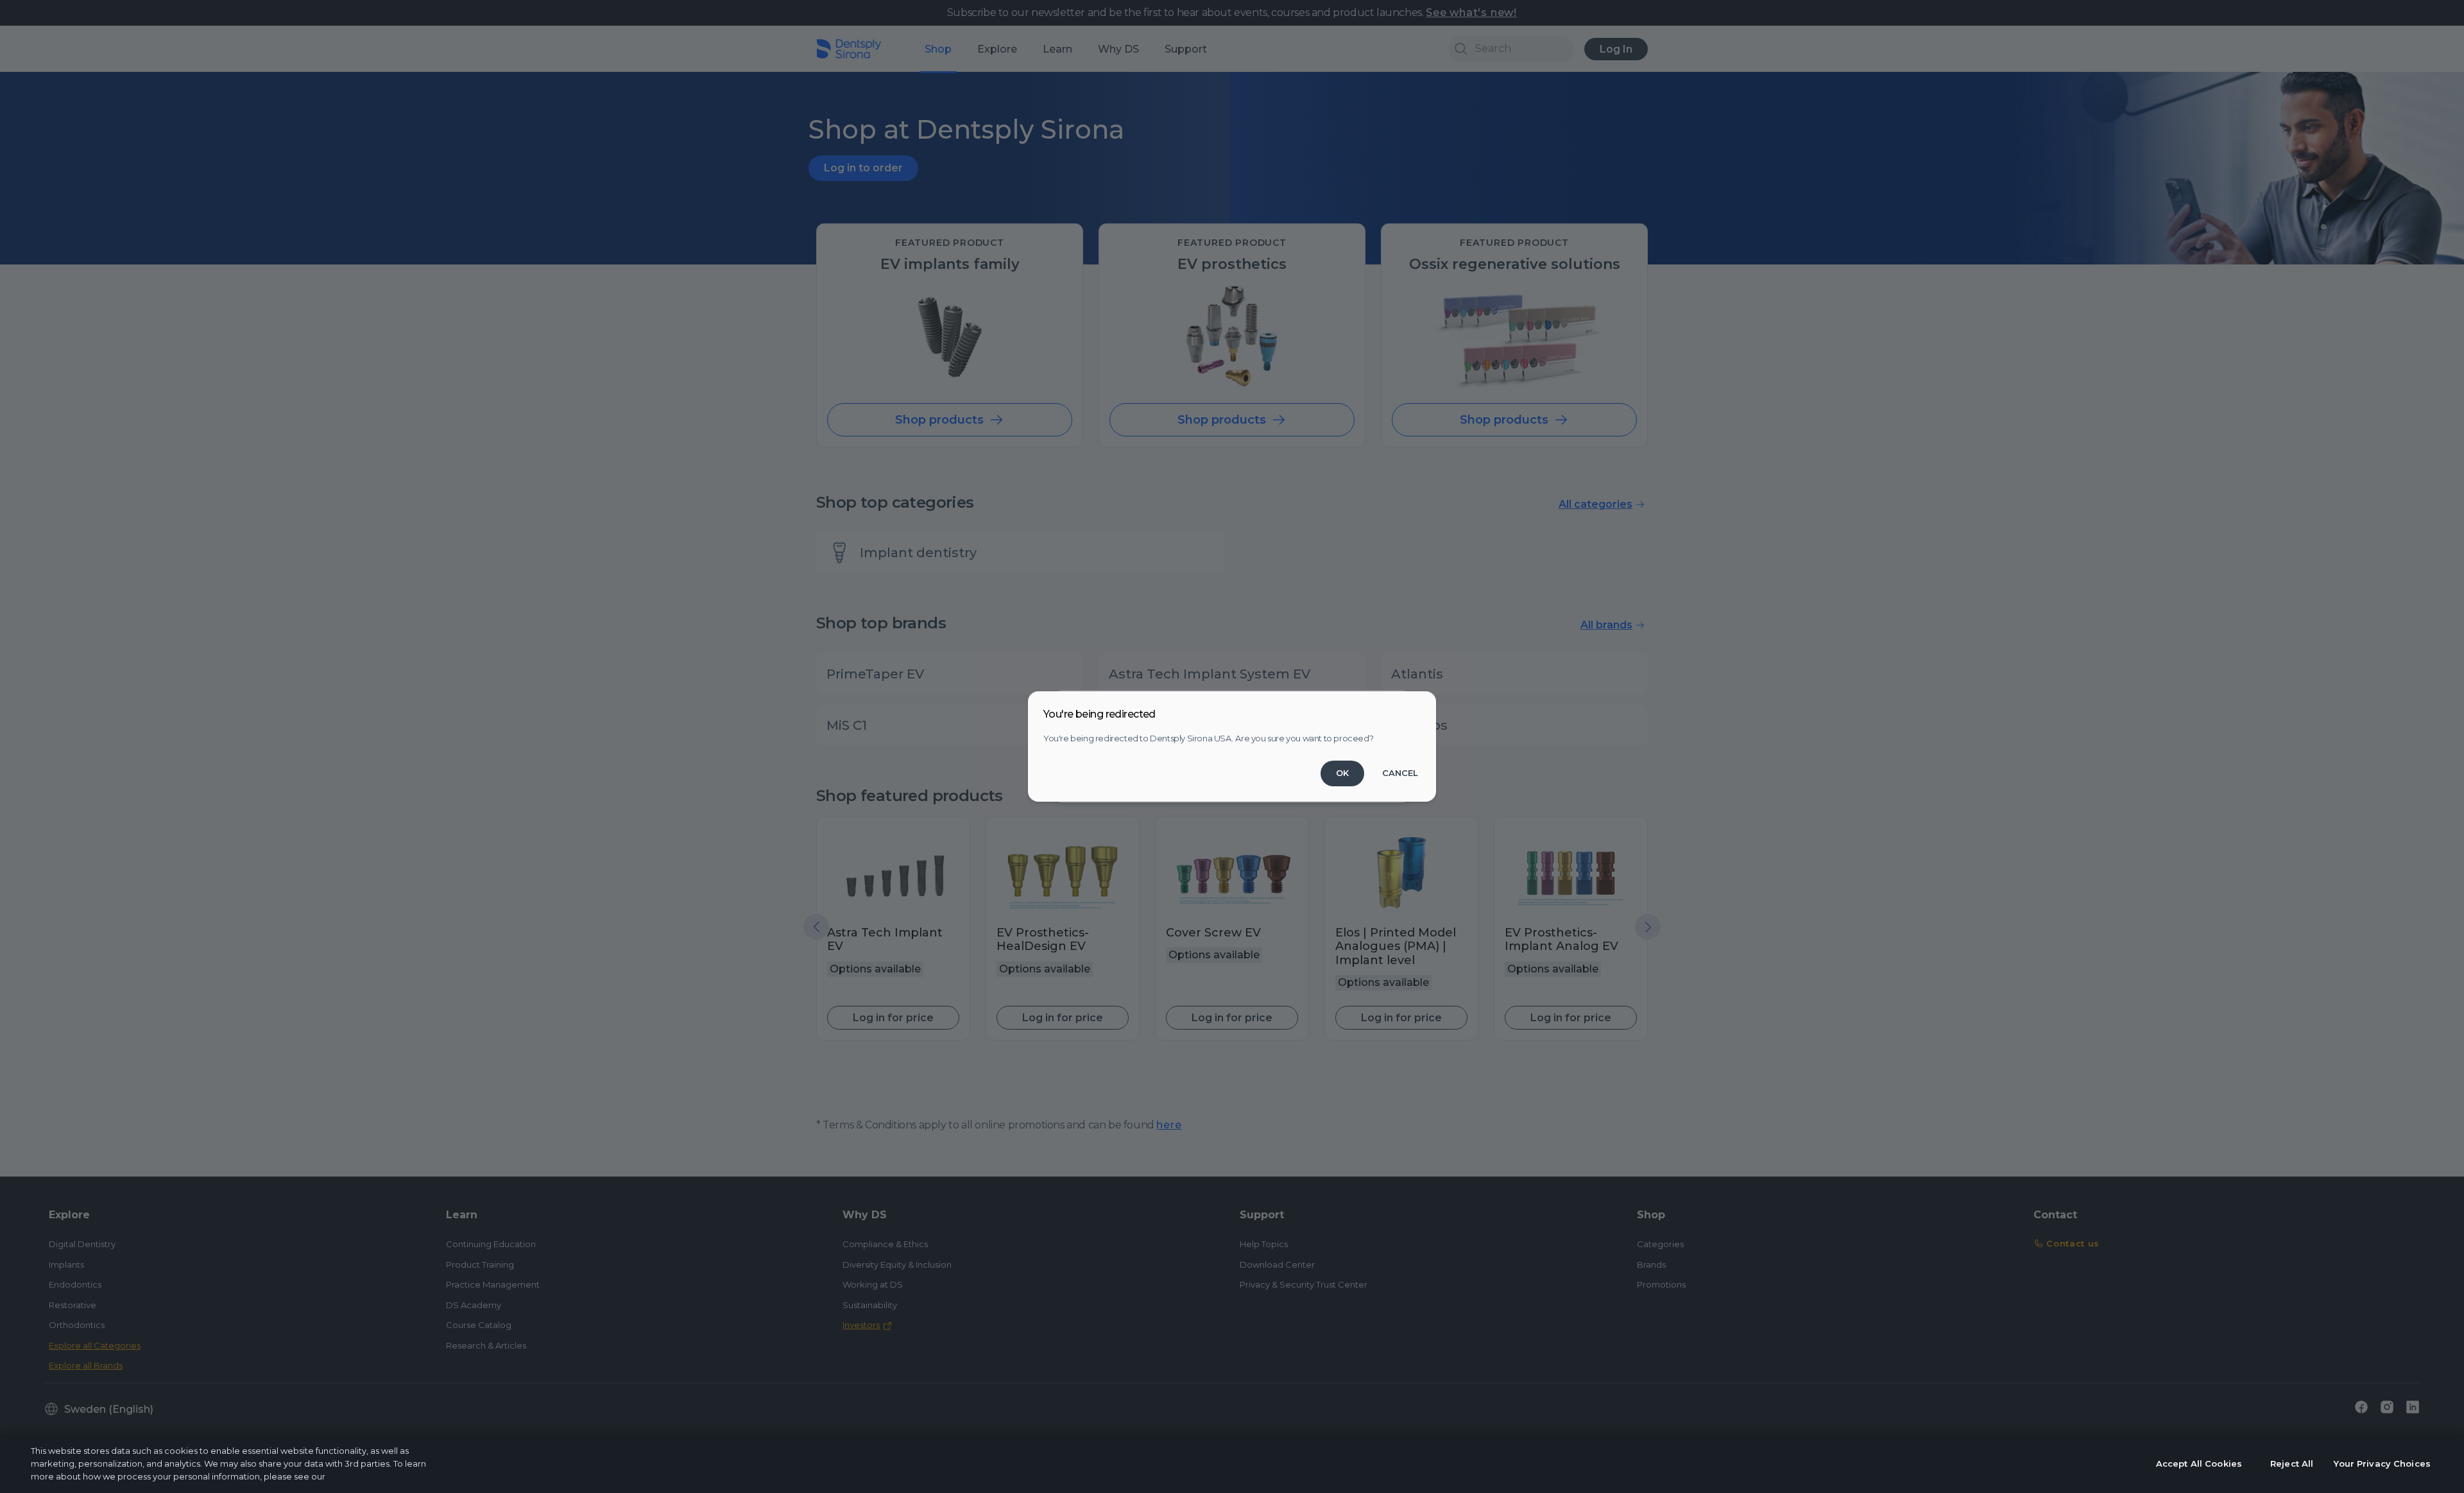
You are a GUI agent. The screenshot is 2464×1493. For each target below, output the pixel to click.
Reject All (2292, 1463)
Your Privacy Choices (2382, 1463)
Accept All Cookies (2199, 1463)
